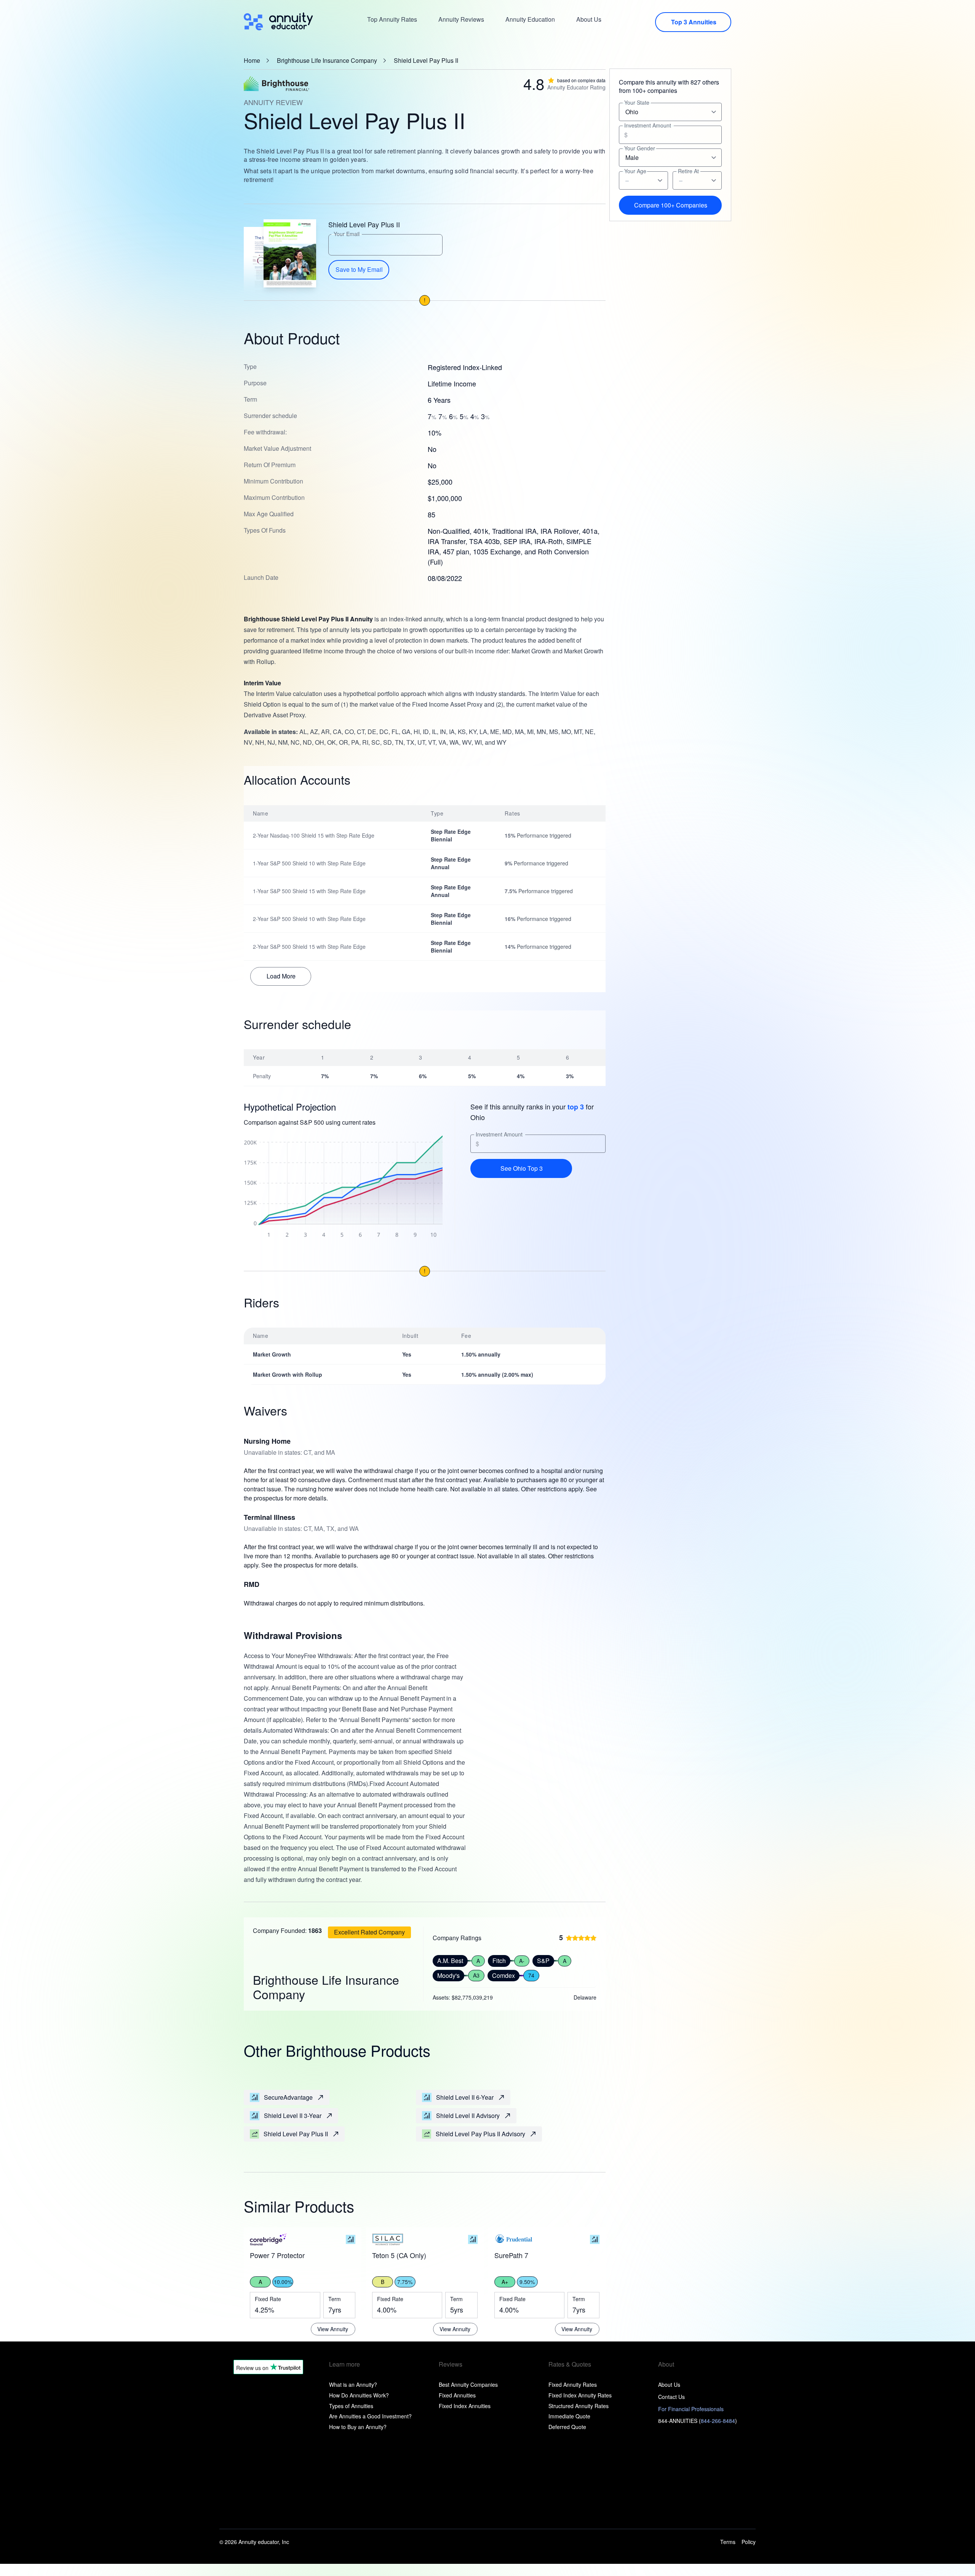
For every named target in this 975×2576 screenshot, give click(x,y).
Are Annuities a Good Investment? (370, 2416)
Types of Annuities (351, 2406)
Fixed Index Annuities (465, 2406)
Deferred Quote (567, 2427)
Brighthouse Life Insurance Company (327, 61)
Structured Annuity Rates (579, 2406)
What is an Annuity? (353, 2384)
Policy (749, 2542)
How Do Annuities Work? (359, 2395)
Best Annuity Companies (468, 2384)
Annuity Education (530, 19)
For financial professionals (691, 2409)
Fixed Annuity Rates (573, 2384)
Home (252, 61)
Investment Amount (499, 1134)
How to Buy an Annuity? (358, 2427)
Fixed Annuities (457, 2395)
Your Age (635, 171)
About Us (589, 19)
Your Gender (640, 148)
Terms (728, 2542)
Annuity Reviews (461, 19)
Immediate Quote (569, 2416)
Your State (637, 103)
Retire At (688, 171)
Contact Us (671, 2397)
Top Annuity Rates (392, 19)
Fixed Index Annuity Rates (580, 2395)
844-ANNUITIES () (698, 2421)
